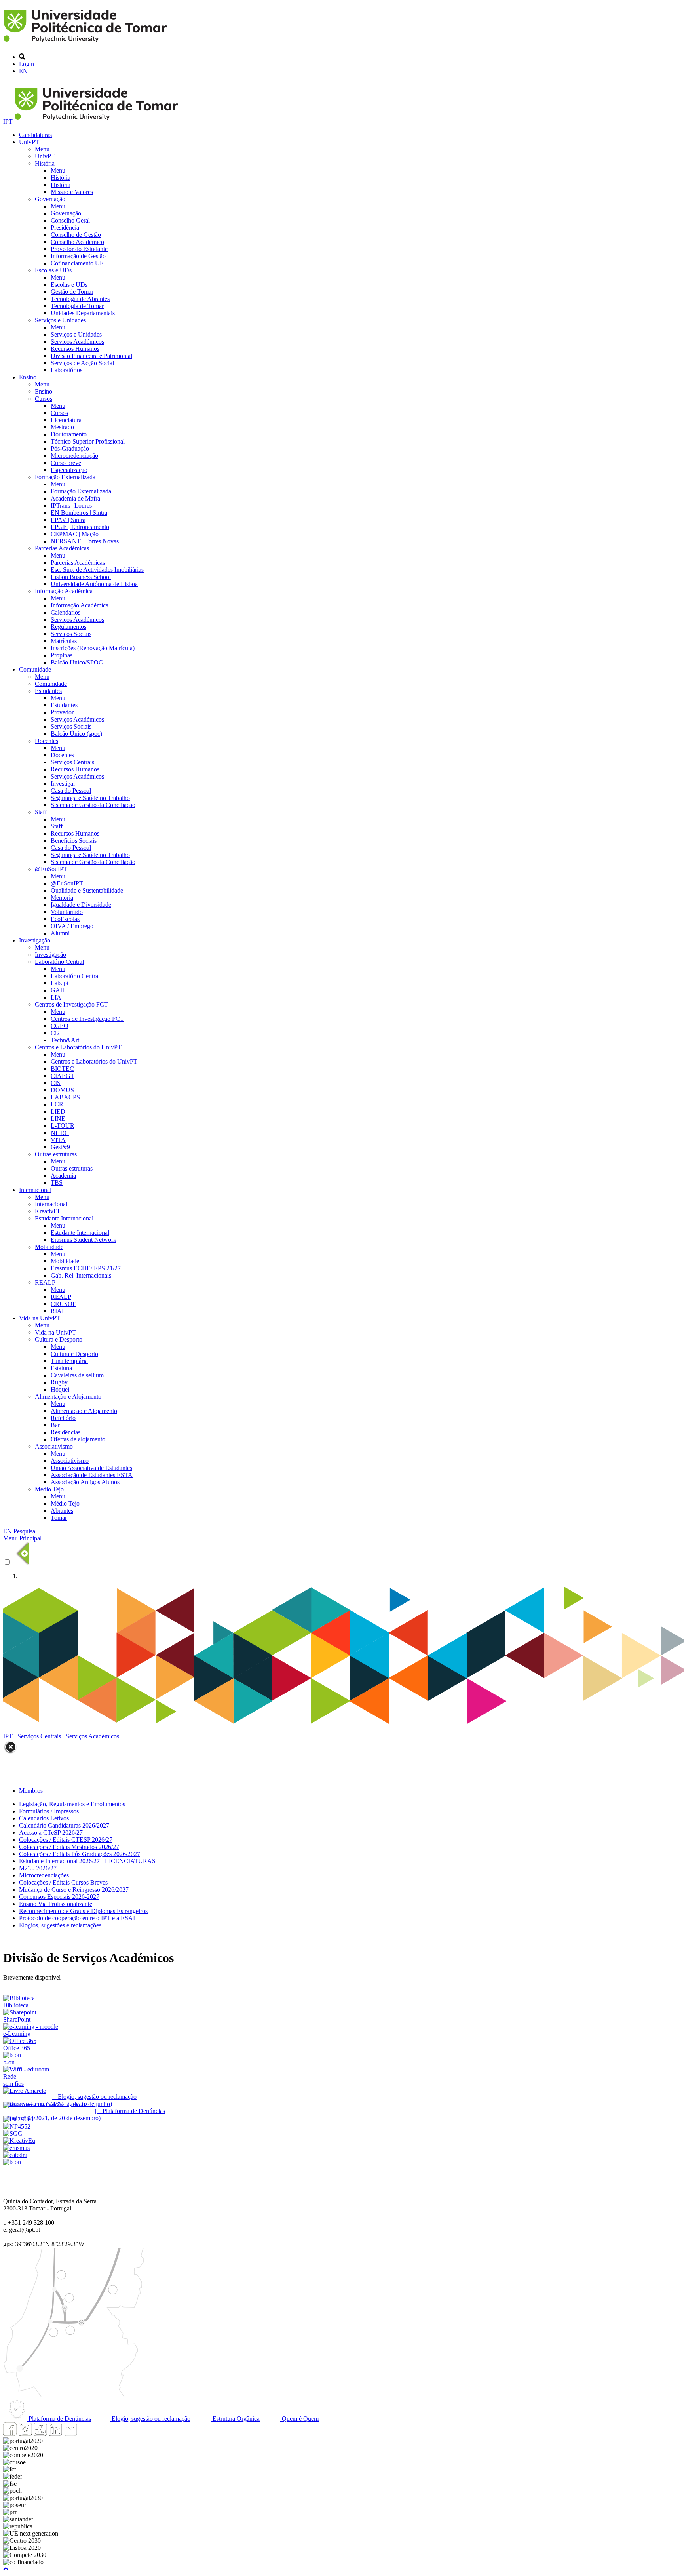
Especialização (69, 470)
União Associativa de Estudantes (91, 1468)
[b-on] (12, 2162)
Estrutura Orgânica (235, 2419)
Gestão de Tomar (72, 292)
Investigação (35, 940)
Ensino (28, 377)
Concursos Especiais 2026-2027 (59, 1897)
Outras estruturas (56, 1154)
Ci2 (55, 1033)
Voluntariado (67, 912)
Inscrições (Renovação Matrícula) (93, 648)
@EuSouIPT (51, 869)
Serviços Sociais (71, 634)
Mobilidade (49, 1247)
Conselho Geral (70, 220)
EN (23, 71)
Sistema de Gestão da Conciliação (93, 805)
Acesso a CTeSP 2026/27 (51, 1833)
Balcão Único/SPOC (77, 662)
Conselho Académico (77, 242)
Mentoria (62, 898)
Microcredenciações (44, 1875)
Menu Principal (22, 1538)
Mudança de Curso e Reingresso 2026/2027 (74, 1890)
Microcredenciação (74, 456)
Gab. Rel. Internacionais (81, 1275)
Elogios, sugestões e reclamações (60, 1925)
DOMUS (62, 1090)
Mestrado (62, 427)
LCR (57, 1104)
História (45, 163)
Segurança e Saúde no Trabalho (90, 798)
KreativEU (48, 1211)
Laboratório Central (59, 962)
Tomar (59, 1518)
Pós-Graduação (70, 448)
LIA (56, 997)
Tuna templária (69, 1361)
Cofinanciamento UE (77, 263)
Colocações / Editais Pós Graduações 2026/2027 (80, 1854)
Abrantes (62, 1511)
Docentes (47, 741)
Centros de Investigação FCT (71, 1004)
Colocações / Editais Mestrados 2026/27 (69, 1847)
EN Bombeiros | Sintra (79, 513)
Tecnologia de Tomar (77, 306)
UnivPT (29, 142)
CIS (56, 1083)
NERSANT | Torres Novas (85, 541)
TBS (57, 1183)
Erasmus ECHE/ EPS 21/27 (86, 1268)
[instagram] (25, 2434)
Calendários (66, 612)
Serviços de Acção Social (82, 363)
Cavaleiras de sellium (77, 1375)
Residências (66, 1432)
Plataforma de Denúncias (59, 2419)
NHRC (60, 1133)
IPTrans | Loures (71, 505)
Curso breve (66, 463)
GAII (57, 990)
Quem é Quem (299, 2419)
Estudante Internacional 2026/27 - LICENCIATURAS (87, 1861)
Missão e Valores (72, 192)
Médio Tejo (49, 1489)
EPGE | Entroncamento (80, 527)
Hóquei (60, 1389)
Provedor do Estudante (79, 249)
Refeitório (63, 1418)
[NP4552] (17, 2126)
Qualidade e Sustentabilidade (87, 890)
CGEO (60, 1026)
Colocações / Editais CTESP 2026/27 (66, 1840)
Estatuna (61, 1368)
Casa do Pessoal (71, 791)
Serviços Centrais (72, 762)
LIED (58, 1111)
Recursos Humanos (75, 349)
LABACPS (65, 1097)
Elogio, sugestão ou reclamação (150, 2419)
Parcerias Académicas (62, 548)
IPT (9, 121)
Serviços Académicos (77, 342)
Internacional (35, 1190)
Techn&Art (65, 1040)
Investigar (63, 783)
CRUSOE (64, 1304)
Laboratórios (66, 370)
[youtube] (40, 2434)
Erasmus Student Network (84, 1240)
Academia (63, 1176)
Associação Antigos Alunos (85, 1482)
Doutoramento (69, 434)
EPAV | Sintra (68, 520)
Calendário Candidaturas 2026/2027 (64, 1825)
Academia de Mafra (75, 498)
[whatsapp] (85, 2434)
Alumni (60, 933)
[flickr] (70, 2434)
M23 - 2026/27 (38, 1868)
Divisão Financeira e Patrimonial (91, 356)
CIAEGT (63, 1076)
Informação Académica (64, 591)
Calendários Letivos (44, 1818)
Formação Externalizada (65, 477)
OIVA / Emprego (72, 926)
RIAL (58, 1311)
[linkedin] (55, 2434)
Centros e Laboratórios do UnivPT (78, 1047)
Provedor (62, 712)
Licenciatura (66, 420)
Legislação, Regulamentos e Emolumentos (72, 1804)
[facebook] (10, 2434)
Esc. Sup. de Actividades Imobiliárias (97, 570)
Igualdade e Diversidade (81, 905)
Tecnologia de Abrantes (80, 299)
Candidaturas (35, 135)
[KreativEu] (19, 2141)
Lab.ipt (60, 983)
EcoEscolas (65, 919)
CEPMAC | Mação (75, 534)
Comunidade (35, 669)
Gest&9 (60, 1147)
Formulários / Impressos (49, 1811)
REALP (45, 1282)
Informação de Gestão (78, 256)
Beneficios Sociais (74, 841)
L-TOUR (63, 1126)
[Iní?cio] (86, 43)
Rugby (59, 1382)
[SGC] (13, 2133)
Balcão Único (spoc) (76, 734)
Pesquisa (24, 1531)
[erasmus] (16, 2148)
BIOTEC (62, 1069)
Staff (41, 812)
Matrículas (64, 641)
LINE (58, 1119)
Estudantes (48, 691)
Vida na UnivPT (40, 1318)
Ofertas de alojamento (78, 1439)
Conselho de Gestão (76, 235)
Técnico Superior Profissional (88, 441)
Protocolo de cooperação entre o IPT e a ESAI (77, 1918)
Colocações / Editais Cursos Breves (63, 1882)
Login (27, 64)
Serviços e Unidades (60, 320)
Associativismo (54, 1446)
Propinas (62, 655)
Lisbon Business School (81, 577)
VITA (58, 1140)
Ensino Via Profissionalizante (56, 1904)
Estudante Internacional (64, 1218)
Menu (42, 149)
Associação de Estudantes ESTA (92, 1475)
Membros (31, 1791)
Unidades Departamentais (83, 313)
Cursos (44, 399)
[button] (6, 2569)
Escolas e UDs (53, 270)
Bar (55, 1425)
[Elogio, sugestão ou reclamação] (25, 2091)
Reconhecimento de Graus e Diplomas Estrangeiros (83, 1911)
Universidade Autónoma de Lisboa (94, 584)
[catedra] (15, 2155)
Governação (50, 199)
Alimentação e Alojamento (68, 1397)
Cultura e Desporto (59, 1339)
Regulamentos (68, 627)
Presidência (65, 228)
